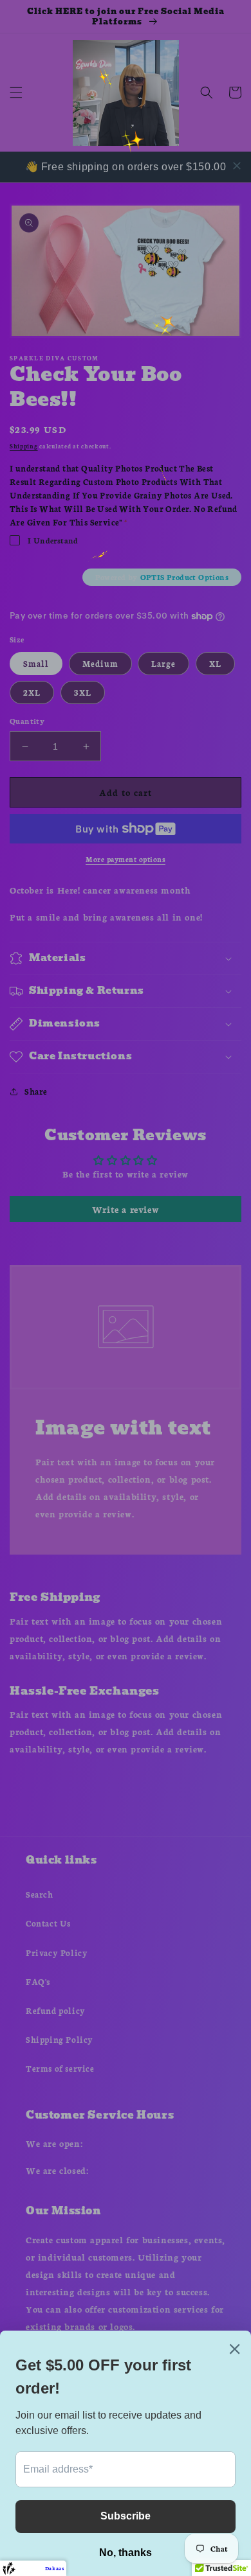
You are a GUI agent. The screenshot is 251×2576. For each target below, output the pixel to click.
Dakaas (55, 2568)
